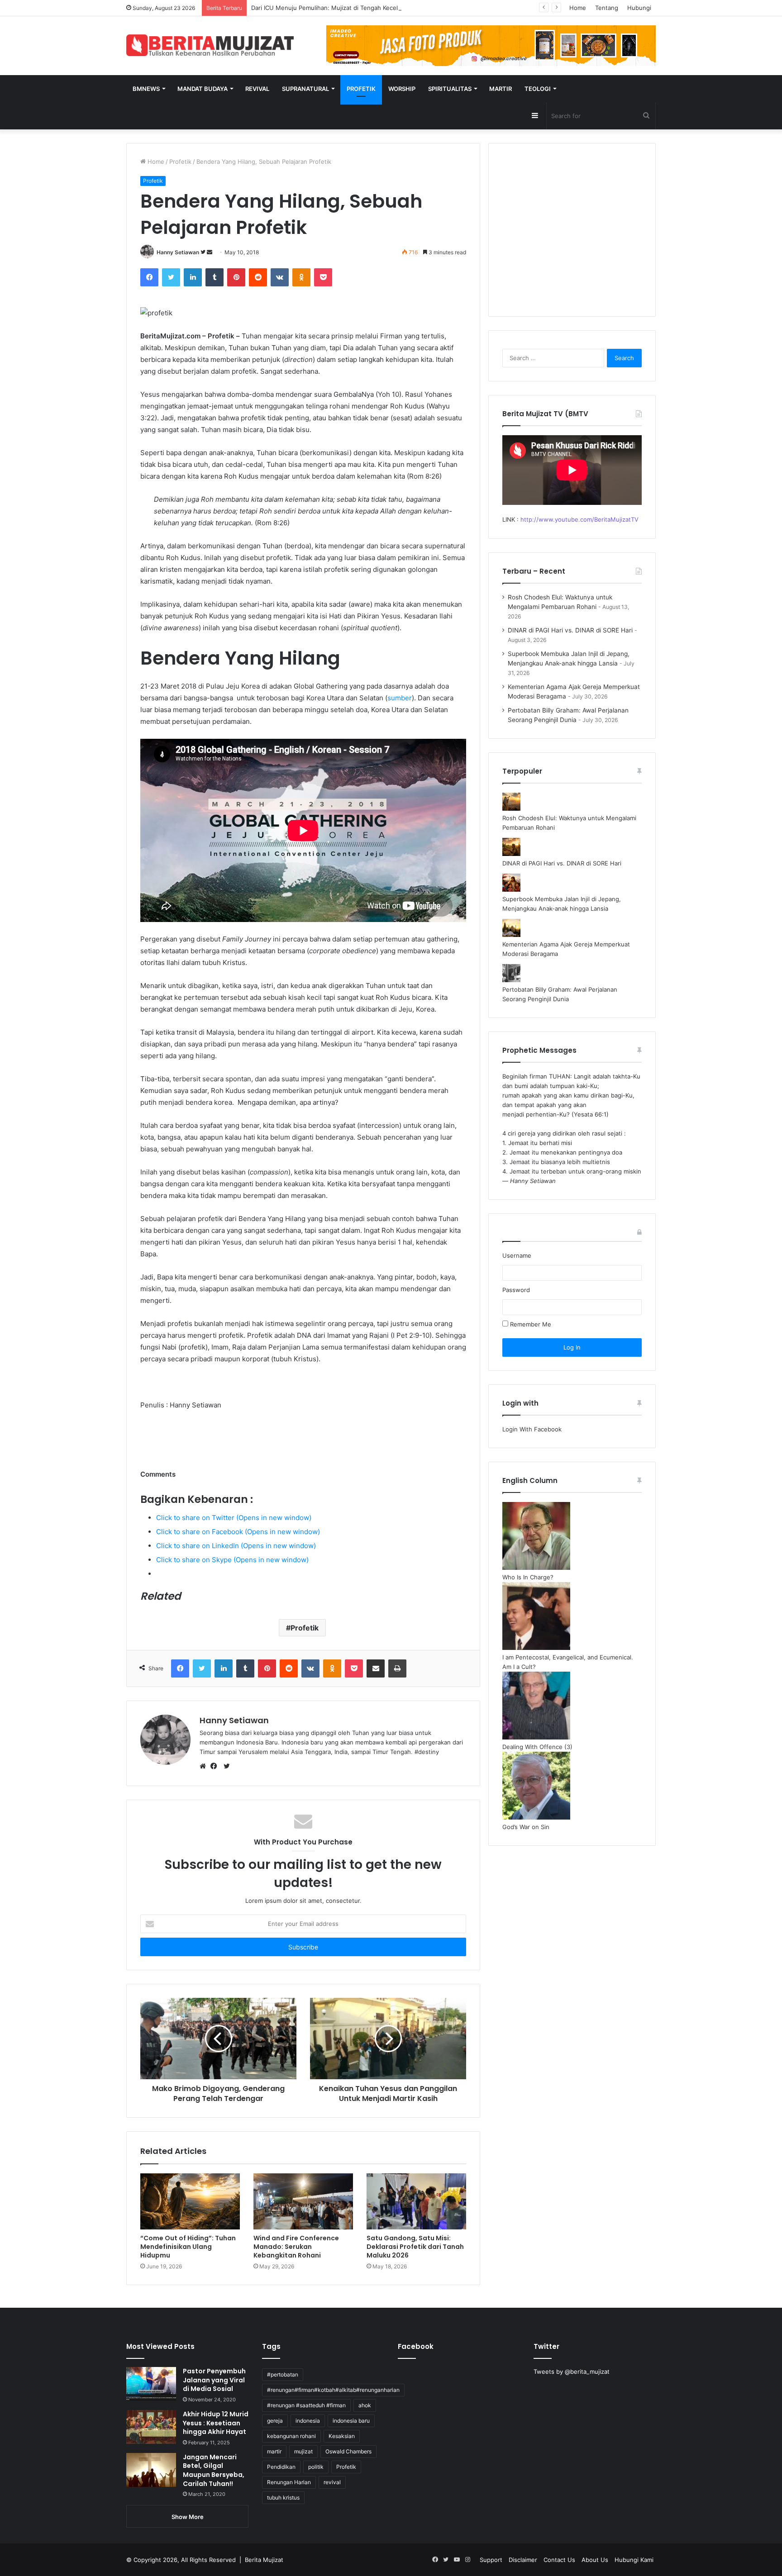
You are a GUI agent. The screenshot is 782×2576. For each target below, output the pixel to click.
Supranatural (305, 89)
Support (491, 2560)
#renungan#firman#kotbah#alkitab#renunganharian (333, 2390)
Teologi (538, 89)
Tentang (607, 8)
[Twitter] (171, 277)
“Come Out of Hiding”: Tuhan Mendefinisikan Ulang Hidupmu (188, 2247)
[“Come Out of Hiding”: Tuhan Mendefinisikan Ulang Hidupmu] (190, 2201)
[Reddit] (258, 277)
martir (274, 2451)
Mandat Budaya (203, 89)
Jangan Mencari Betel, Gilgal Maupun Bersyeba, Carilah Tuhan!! (214, 2470)
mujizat (303, 2451)
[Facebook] (149, 277)
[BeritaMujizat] (210, 45)
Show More (188, 2517)
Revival (257, 89)
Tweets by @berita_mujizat (572, 2372)
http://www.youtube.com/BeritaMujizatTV (579, 519)
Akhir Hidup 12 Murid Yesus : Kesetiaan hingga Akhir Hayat (216, 2423)
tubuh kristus (283, 2498)
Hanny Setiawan (178, 252)
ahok (365, 2405)
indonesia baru (351, 2421)
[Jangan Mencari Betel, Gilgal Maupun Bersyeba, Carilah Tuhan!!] (151, 2470)
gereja (275, 2421)
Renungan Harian (289, 2482)
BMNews (146, 89)
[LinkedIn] (193, 277)
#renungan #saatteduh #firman (306, 2405)
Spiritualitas (450, 89)
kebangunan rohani (291, 2436)
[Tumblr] (215, 277)
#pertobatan (283, 2374)
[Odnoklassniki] (301, 277)
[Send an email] (210, 252)
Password (516, 1290)
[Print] (397, 1668)
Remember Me (530, 1324)
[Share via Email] (376, 1668)
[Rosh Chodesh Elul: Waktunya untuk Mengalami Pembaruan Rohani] (511, 808)
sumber (400, 698)
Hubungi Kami (634, 2560)
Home (578, 8)
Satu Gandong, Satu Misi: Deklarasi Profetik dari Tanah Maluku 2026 (415, 2247)
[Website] (205, 1767)
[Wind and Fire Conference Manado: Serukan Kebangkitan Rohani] (303, 2201)
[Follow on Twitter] (204, 252)
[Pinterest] (236, 277)
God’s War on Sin (526, 1827)
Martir (501, 89)
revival (332, 2482)
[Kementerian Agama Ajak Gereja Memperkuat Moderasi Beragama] (511, 935)
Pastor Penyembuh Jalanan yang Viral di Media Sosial (214, 2380)
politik (316, 2467)
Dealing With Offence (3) (537, 1747)
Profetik (361, 89)
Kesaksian (342, 2436)
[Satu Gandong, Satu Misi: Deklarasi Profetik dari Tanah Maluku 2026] (416, 2201)
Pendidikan (281, 2467)
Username (517, 1255)
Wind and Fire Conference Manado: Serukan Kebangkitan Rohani (296, 2247)
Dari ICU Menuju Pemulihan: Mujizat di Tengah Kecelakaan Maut (341, 8)
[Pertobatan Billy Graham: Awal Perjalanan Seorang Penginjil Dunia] (511, 980)
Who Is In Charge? (528, 1577)
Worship (402, 89)
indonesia (308, 2421)
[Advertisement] (572, 235)
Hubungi (639, 8)
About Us (595, 2560)
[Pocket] (323, 277)
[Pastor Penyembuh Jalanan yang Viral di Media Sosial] (151, 2384)
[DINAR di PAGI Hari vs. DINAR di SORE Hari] (511, 854)
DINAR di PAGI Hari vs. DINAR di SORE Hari (570, 630)
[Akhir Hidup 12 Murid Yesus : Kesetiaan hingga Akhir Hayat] (151, 2427)
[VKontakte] (280, 277)
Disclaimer (523, 2560)
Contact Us (559, 2560)
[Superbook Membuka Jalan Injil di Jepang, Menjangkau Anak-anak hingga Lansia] (511, 889)
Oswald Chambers (348, 2451)
